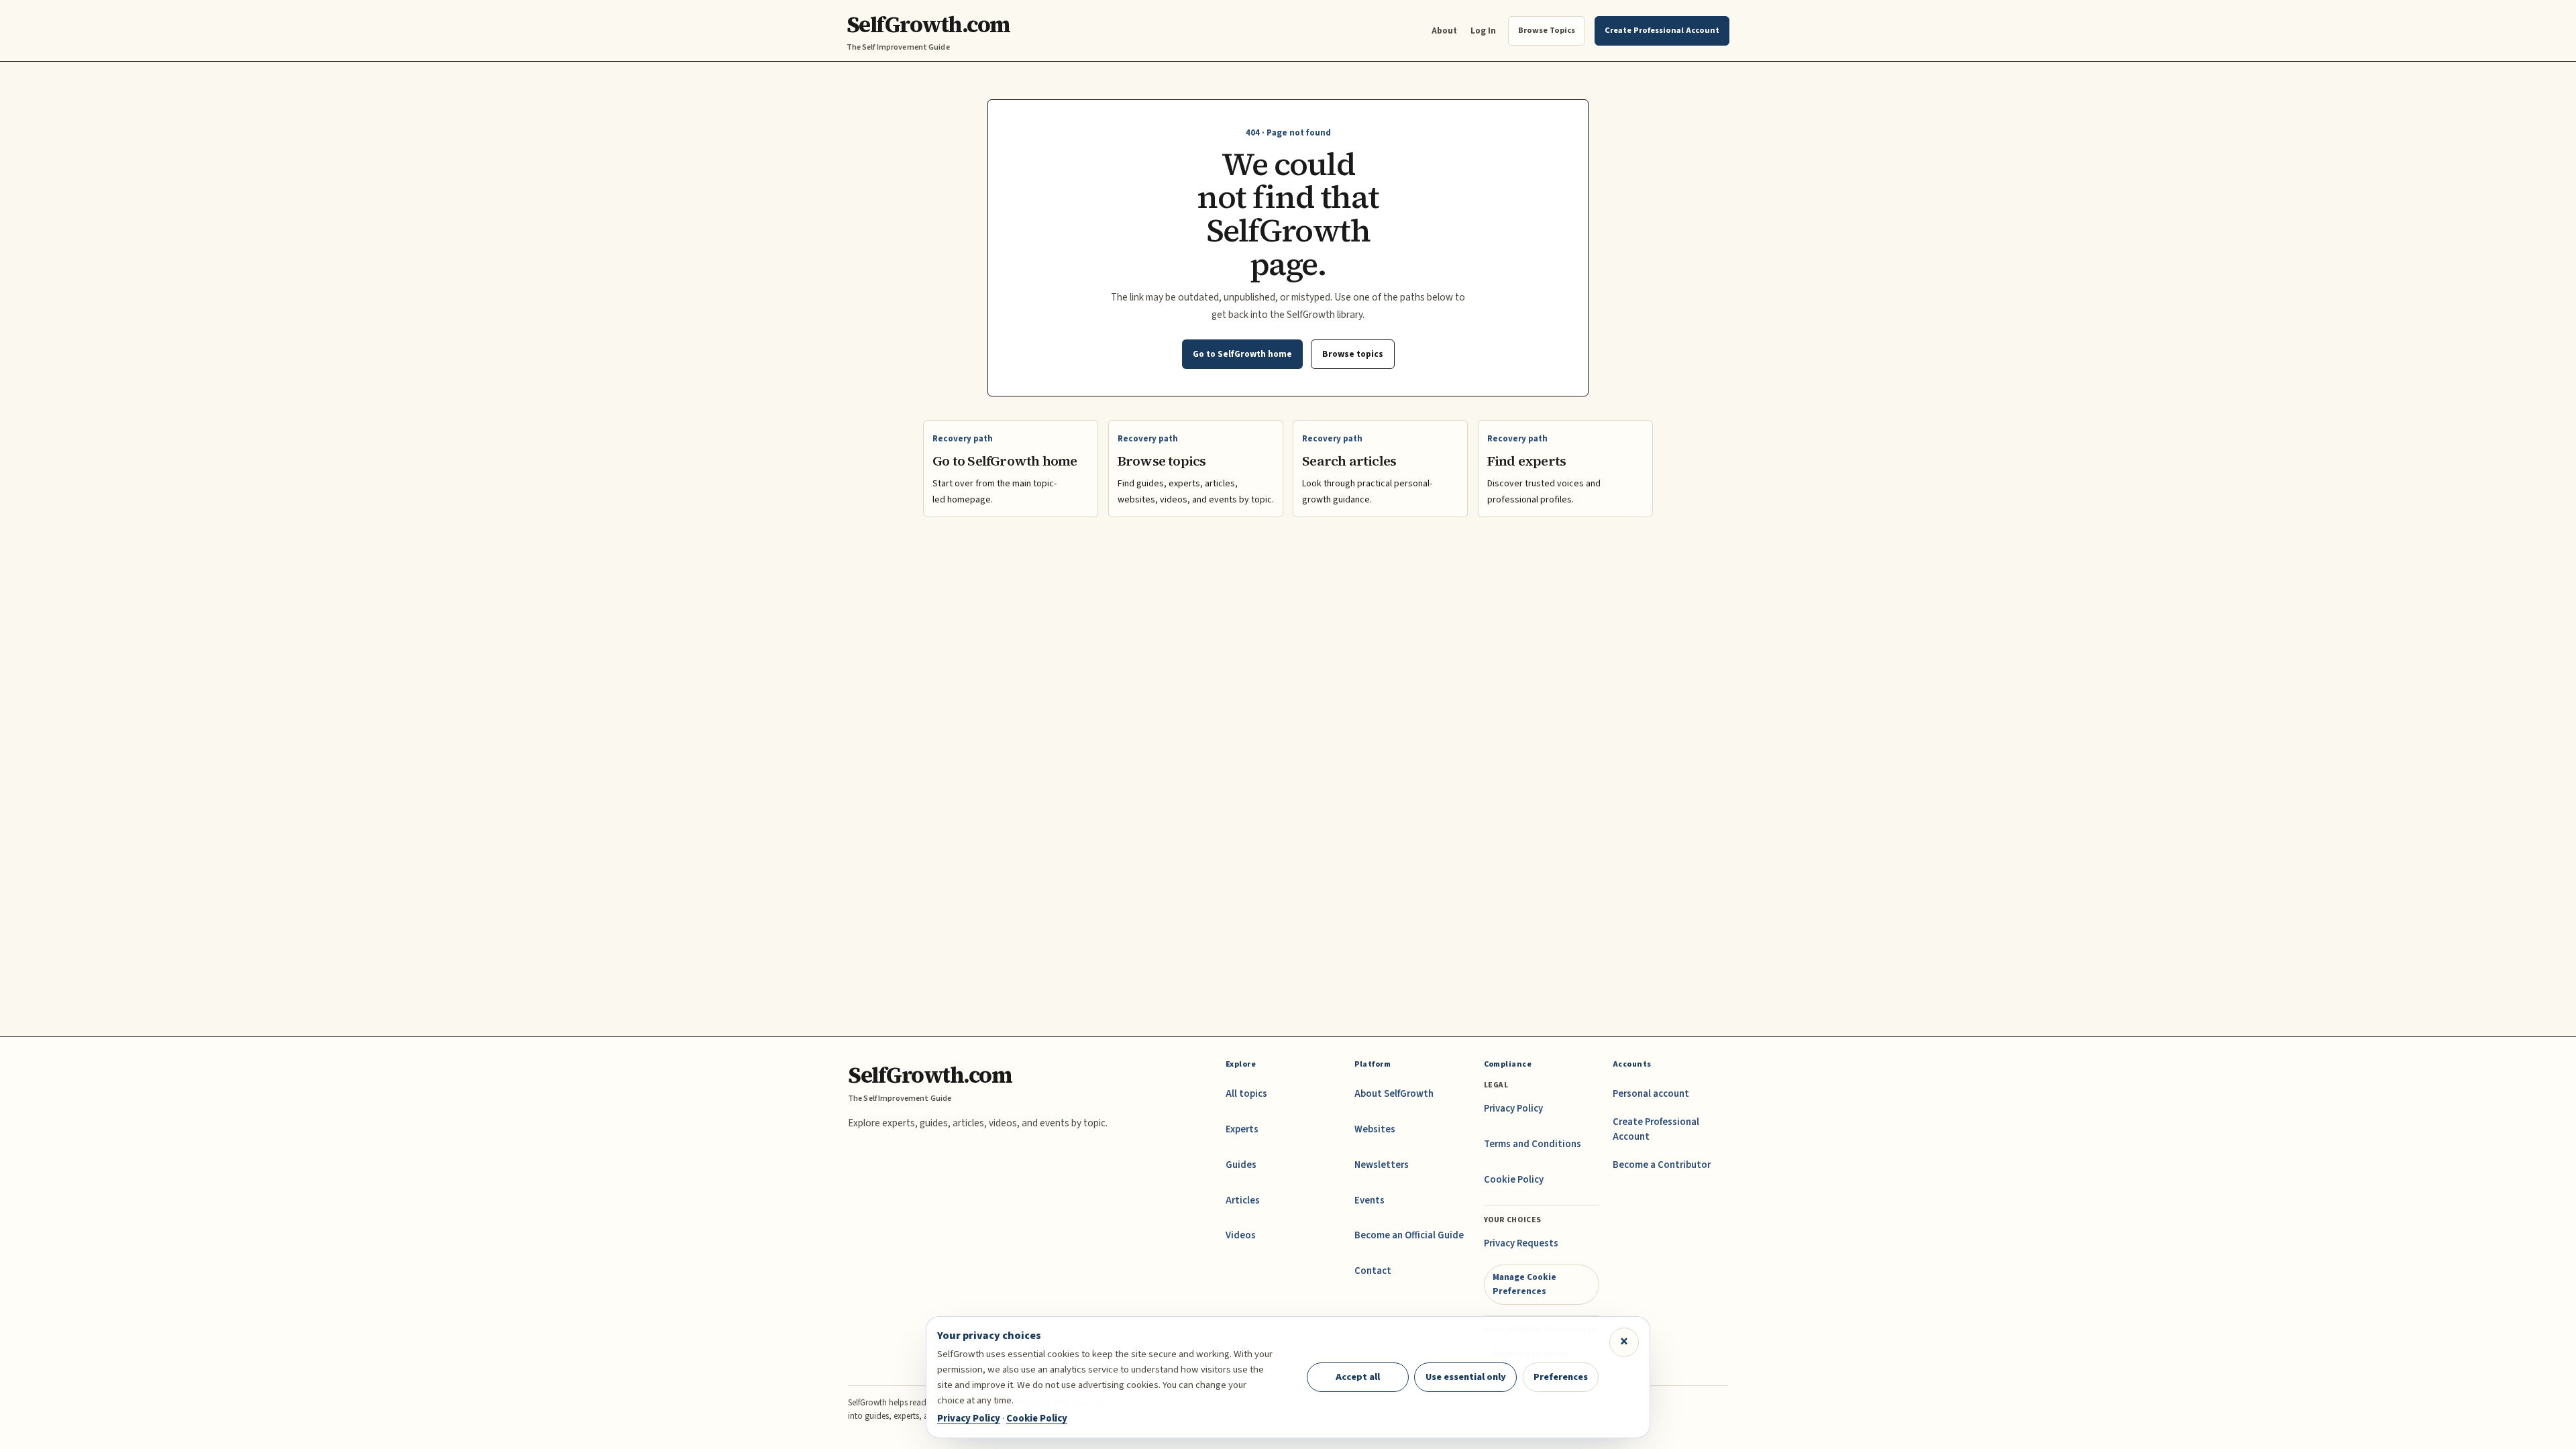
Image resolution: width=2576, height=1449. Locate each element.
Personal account (1651, 1094)
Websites (1375, 1129)
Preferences (1561, 1377)
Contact (1373, 1271)
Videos (1241, 1235)
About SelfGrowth (1394, 1094)
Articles (1243, 1200)
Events (1370, 1200)
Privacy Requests (1521, 1243)
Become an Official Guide (1409, 1235)
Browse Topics (1547, 30)
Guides (1241, 1165)
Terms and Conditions (1533, 1144)
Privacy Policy (1513, 1109)
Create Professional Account (1656, 1129)
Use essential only (1466, 1377)
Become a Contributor (1662, 1165)
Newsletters (1382, 1165)
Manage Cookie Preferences (1524, 1284)
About (1444, 31)
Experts (1242, 1129)
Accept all (1358, 1377)
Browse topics (1353, 354)
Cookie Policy (1514, 1180)
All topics (1246, 1094)
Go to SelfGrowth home (1242, 354)
